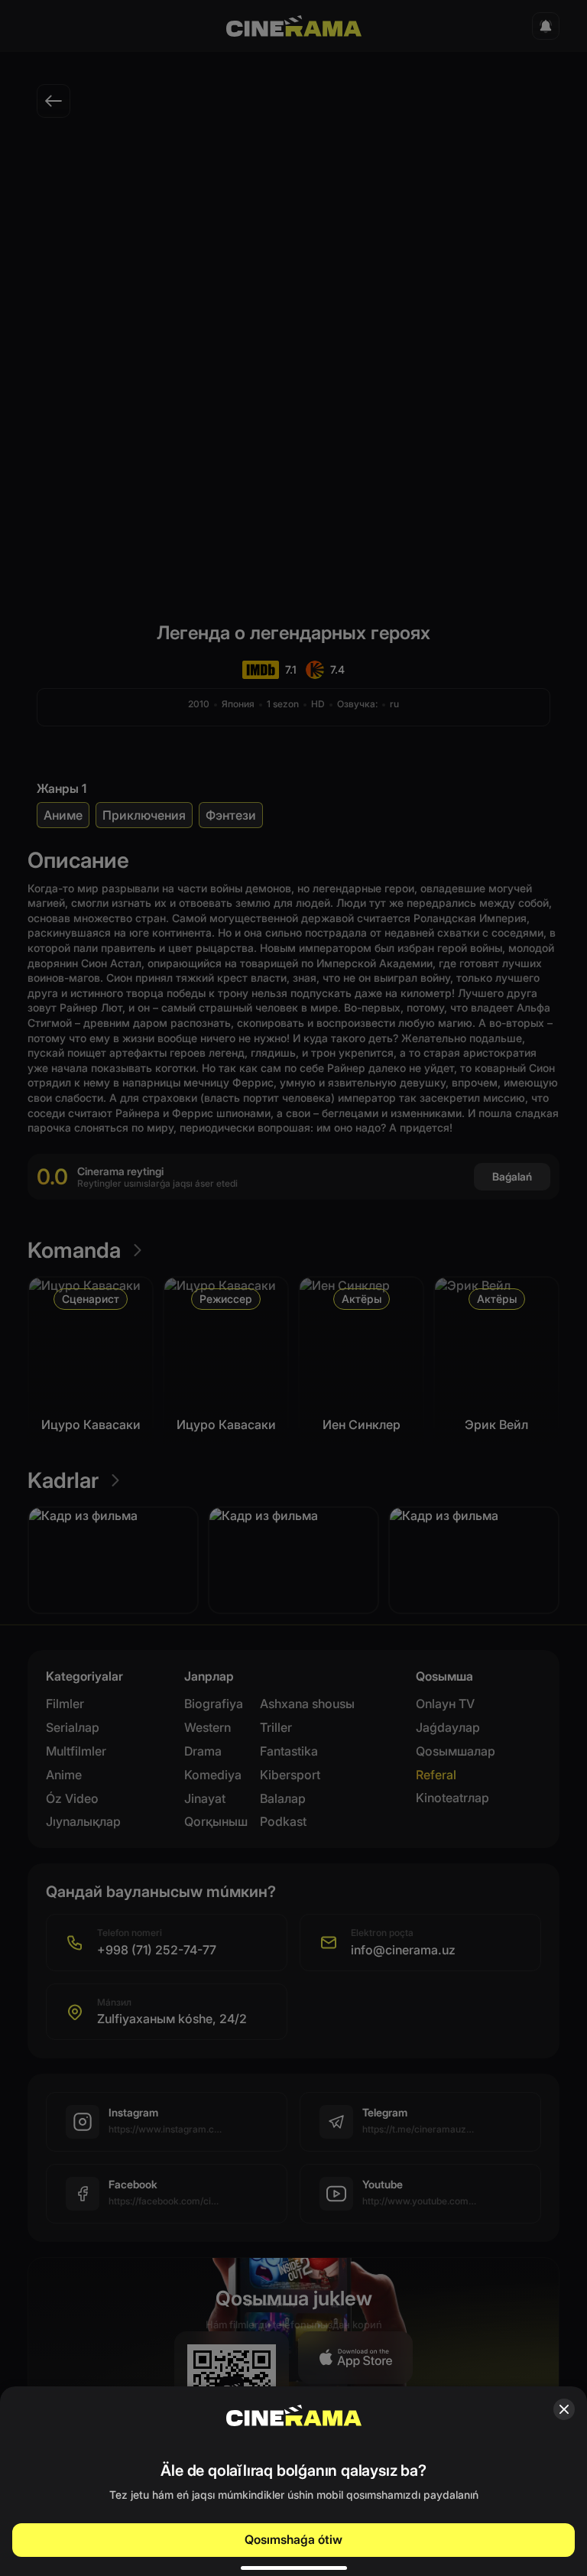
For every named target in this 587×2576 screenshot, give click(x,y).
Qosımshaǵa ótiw (293, 2539)
